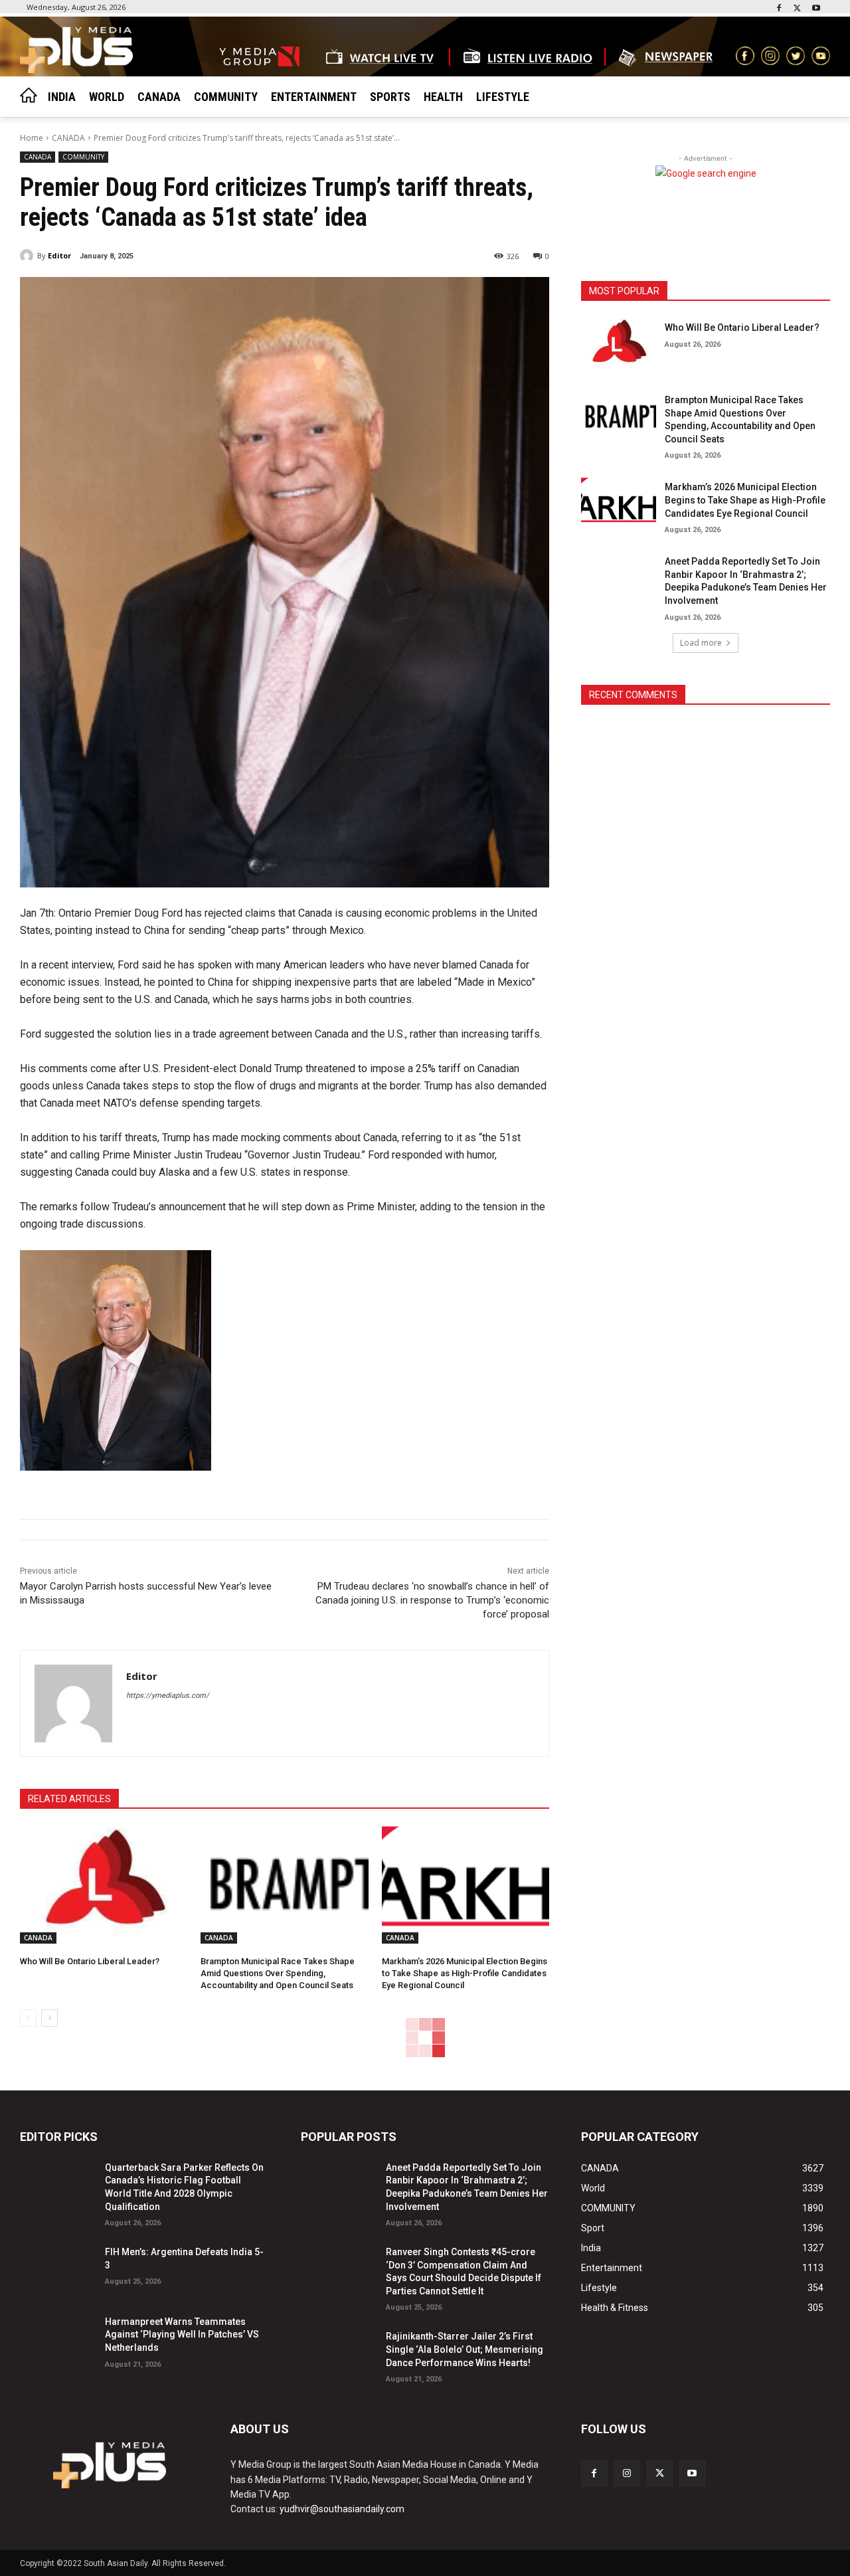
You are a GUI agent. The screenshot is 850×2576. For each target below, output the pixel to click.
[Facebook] (779, 9)
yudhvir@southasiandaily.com (342, 2509)
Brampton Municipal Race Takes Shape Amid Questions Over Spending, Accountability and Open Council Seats (278, 1973)
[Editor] (29, 256)
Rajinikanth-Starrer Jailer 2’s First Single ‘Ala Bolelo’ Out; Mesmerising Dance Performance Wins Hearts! (465, 2349)
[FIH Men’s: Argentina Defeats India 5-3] (57, 2269)
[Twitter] (797, 9)
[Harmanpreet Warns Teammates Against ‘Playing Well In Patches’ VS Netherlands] (57, 2339)
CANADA (68, 138)
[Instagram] (627, 2473)
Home (32, 138)
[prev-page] (28, 2018)
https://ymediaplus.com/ (168, 1696)
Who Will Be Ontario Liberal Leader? (90, 1961)
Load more (701, 643)
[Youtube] (816, 9)
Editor (59, 255)
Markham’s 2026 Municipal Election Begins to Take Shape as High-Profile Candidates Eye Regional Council (465, 1973)
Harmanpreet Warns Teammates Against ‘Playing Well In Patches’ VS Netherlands (182, 2335)
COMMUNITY (83, 157)
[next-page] (49, 2018)
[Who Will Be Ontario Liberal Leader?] (104, 1885)
